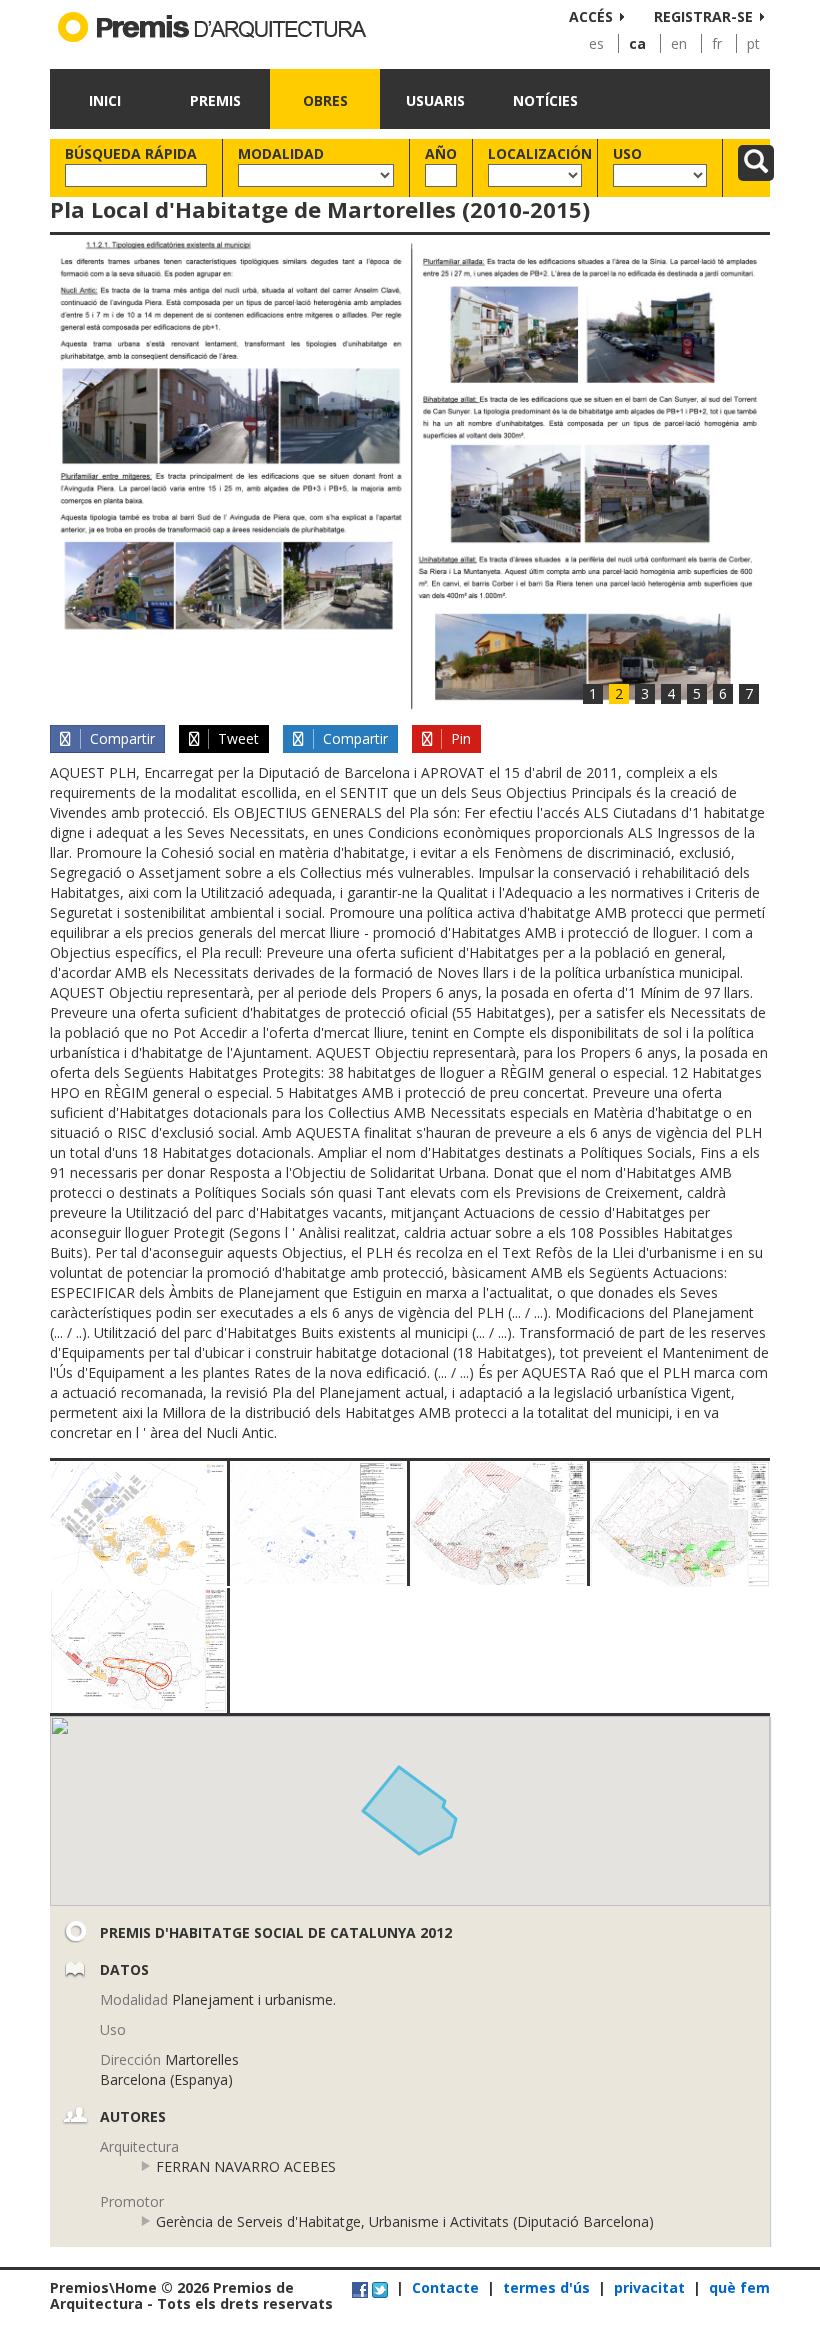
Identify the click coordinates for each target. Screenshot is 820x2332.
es (596, 43)
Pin (459, 738)
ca (637, 43)
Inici (105, 100)
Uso (627, 153)
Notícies (545, 100)
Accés (591, 16)
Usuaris (435, 100)
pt (753, 43)
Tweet (236, 738)
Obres (325, 100)
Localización (535, 153)
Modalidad (281, 153)
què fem (739, 2287)
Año (441, 153)
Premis (215, 100)
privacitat (649, 2287)
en (679, 43)
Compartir (120, 738)
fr (717, 43)
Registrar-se (703, 16)
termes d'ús (546, 2287)
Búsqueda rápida (131, 153)
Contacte (445, 2287)
